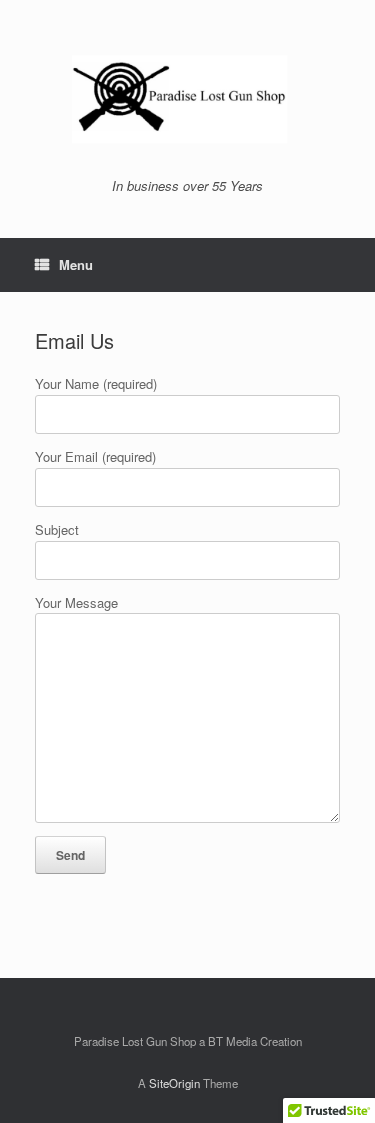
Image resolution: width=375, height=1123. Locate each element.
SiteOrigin (174, 1083)
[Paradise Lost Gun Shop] (187, 96)
